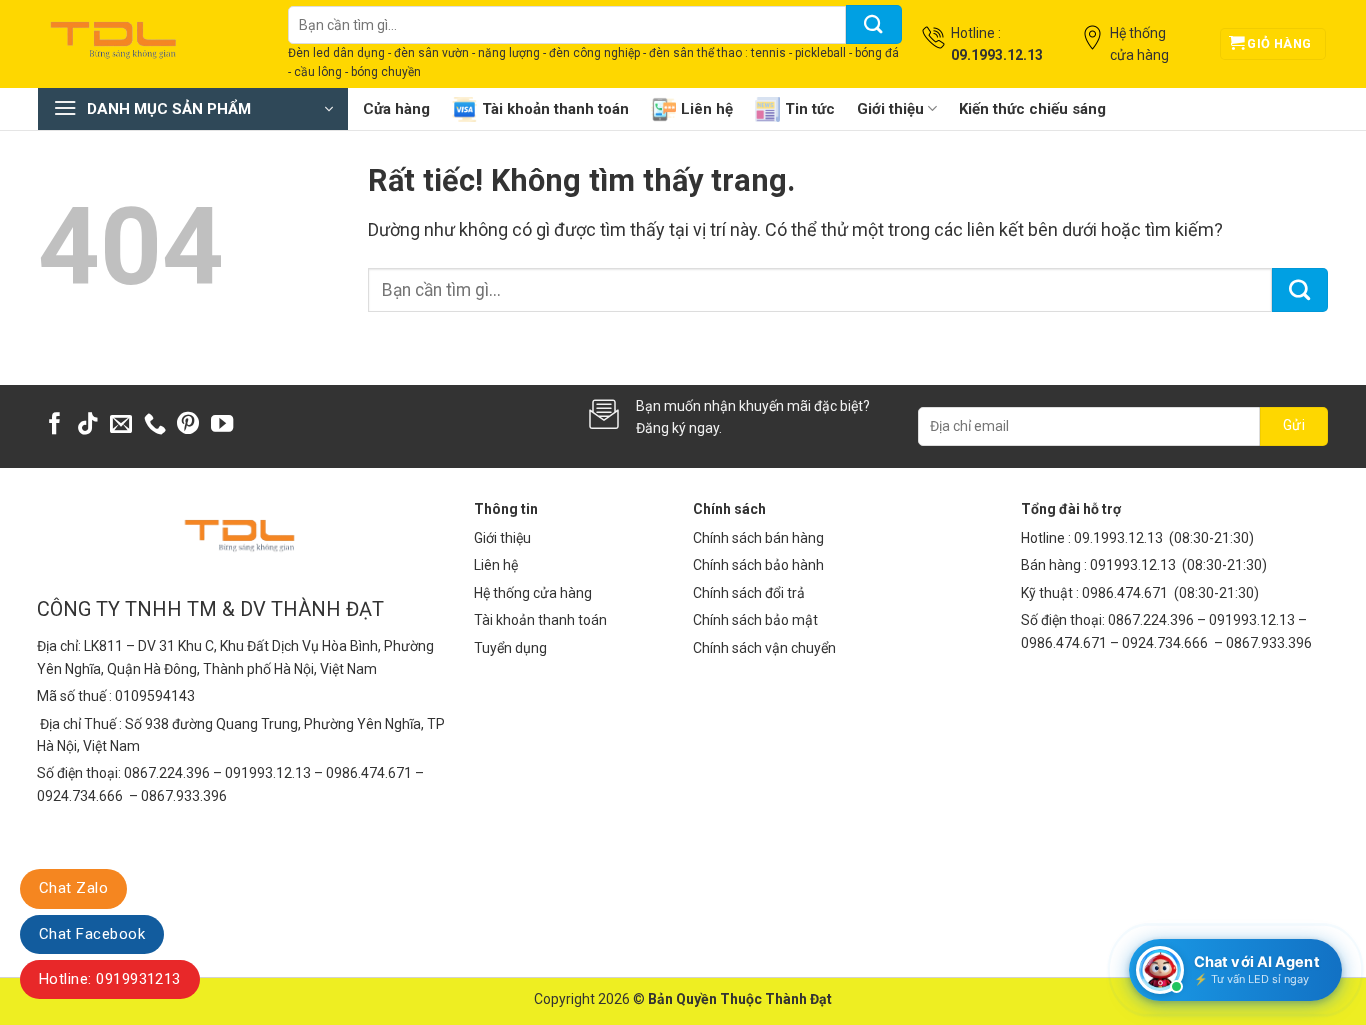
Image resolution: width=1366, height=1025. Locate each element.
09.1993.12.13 (1118, 538)
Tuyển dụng (510, 648)
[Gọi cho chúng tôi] (155, 425)
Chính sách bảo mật (755, 620)
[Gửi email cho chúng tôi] (121, 425)
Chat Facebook (92, 934)
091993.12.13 (1133, 565)
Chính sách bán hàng (758, 538)
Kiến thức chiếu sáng (1032, 109)
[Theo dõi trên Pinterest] (188, 425)
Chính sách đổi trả (749, 593)
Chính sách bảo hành (758, 565)
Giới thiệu (890, 109)
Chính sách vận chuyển (764, 648)
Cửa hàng (396, 109)
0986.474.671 (1126, 593)
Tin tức (810, 109)
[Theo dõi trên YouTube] (222, 425)
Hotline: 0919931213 (110, 979)
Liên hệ (707, 109)
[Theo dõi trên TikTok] (88, 425)
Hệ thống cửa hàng (533, 593)
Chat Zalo (73, 888)
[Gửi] (874, 24)
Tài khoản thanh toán (555, 109)
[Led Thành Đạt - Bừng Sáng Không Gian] (148, 44)
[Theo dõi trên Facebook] (55, 425)
